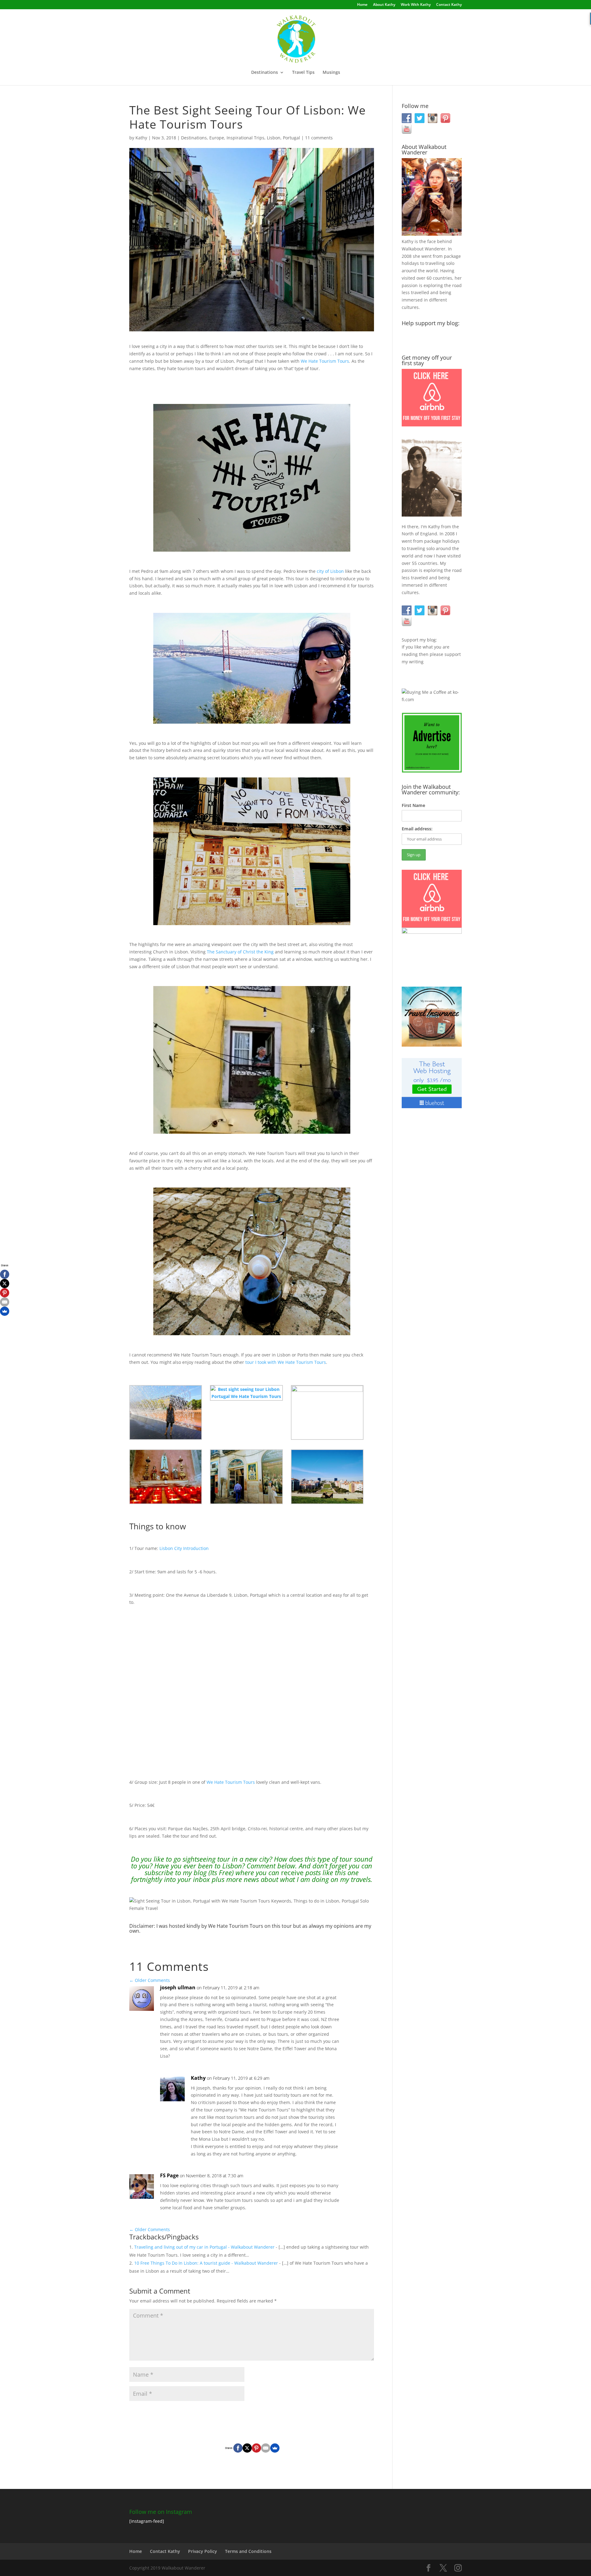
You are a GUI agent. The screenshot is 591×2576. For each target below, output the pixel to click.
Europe (217, 138)
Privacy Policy (203, 2551)
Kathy (141, 138)
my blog (195, 1872)
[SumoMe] (275, 2448)
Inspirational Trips (245, 138)
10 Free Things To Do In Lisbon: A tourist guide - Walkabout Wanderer (206, 2263)
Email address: (417, 829)
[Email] (266, 2448)
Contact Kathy (449, 5)
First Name (413, 805)
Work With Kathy (416, 5)
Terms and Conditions (248, 2551)
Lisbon (274, 138)
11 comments (319, 138)
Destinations (265, 73)
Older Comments (150, 1980)
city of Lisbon (330, 571)
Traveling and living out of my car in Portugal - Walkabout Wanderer (204, 2247)
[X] (247, 2448)
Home (362, 5)
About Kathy (384, 5)
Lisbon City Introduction (184, 1548)
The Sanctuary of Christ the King (240, 952)
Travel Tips (303, 73)
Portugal (291, 138)
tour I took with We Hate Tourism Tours (285, 1362)
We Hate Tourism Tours (325, 361)
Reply (360, 1994)
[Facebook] (238, 2448)
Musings (331, 73)
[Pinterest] (256, 2448)
